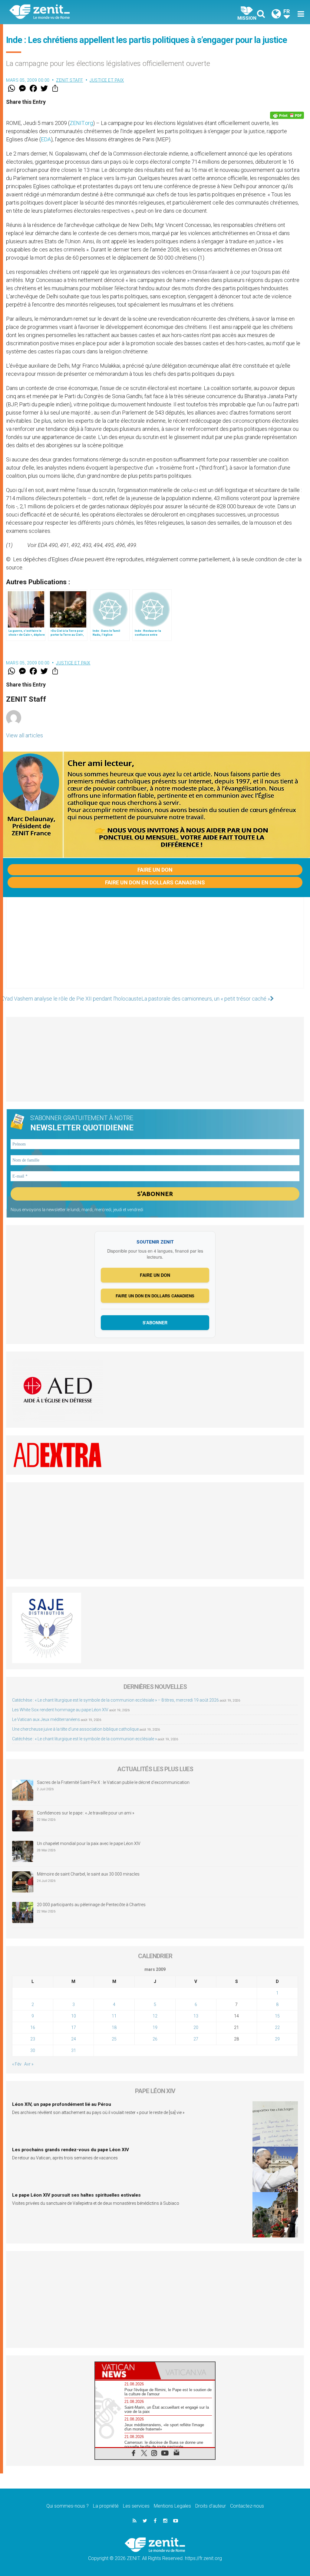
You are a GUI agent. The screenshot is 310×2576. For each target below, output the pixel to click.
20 (196, 2027)
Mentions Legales (172, 2506)
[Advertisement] (155, 949)
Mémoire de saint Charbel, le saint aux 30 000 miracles (88, 1874)
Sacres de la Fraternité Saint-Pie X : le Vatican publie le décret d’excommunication (113, 1782)
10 (74, 2016)
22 (277, 2027)
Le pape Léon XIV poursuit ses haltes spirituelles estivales (76, 2195)
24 (74, 2039)
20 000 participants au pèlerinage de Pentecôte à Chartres (92, 1905)
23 (33, 2039)
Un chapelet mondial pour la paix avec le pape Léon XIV (89, 1844)
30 (33, 2050)
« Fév (17, 2064)
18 (114, 2027)
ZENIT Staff (70, 80)
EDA (46, 139)
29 (277, 2039)
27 (196, 2039)
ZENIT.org (81, 123)
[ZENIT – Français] (87, 12)
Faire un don (155, 870)
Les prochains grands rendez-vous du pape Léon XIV (71, 2150)
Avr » (29, 2064)
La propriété (106, 2506)
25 (114, 2039)
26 (155, 2039)
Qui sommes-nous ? (68, 2506)
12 (155, 2016)
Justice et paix (107, 80)
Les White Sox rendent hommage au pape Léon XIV (60, 1710)
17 (74, 2027)
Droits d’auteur (211, 2506)
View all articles (25, 735)
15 (277, 2016)
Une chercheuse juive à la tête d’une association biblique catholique (75, 1729)
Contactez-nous (247, 2506)
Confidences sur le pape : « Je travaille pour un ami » (86, 1813)
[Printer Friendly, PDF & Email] (287, 115)
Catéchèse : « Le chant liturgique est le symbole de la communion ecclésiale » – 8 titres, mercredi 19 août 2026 (115, 1700)
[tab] (125, 2371)
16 (33, 2027)
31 (74, 2050)
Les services (136, 2506)
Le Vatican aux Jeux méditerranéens (46, 1719)
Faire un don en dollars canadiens (155, 882)
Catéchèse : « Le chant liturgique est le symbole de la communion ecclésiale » (84, 1739)
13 (196, 2016)
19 (155, 2027)
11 (114, 2016)
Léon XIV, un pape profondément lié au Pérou (62, 2104)
